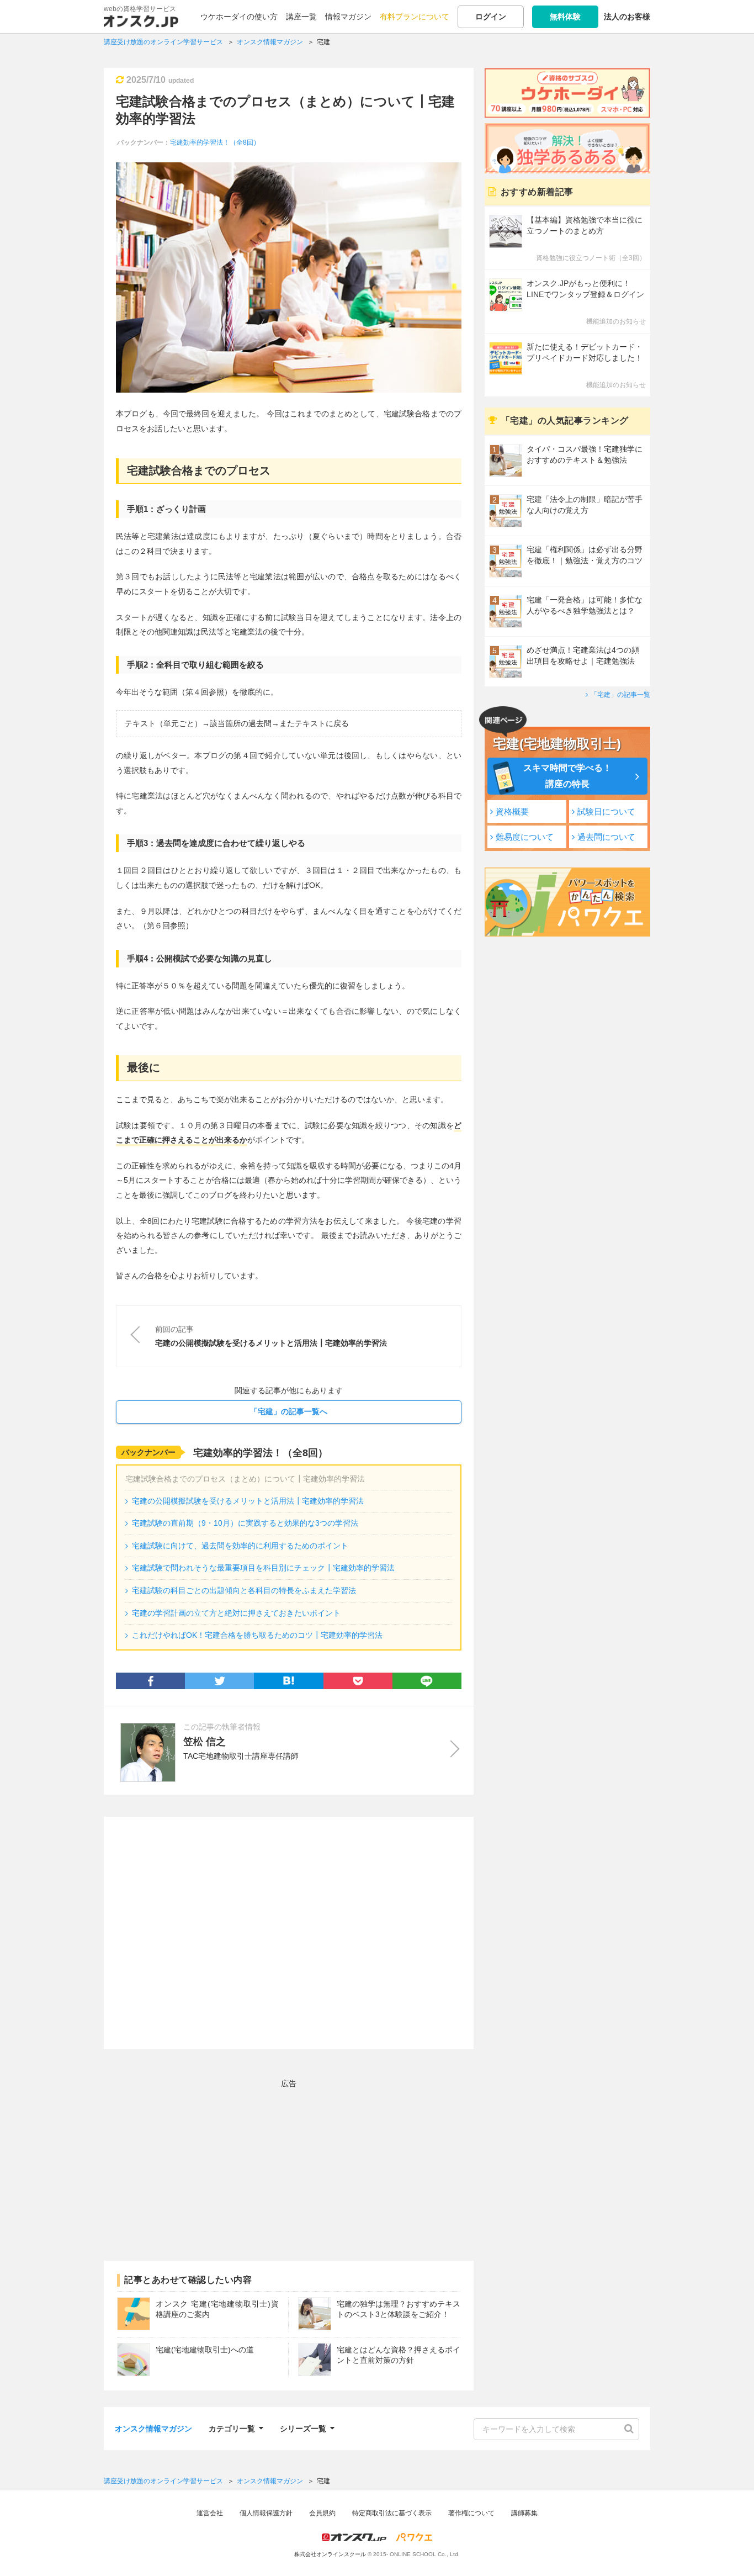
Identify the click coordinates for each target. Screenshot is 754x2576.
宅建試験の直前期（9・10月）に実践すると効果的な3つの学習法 (245, 1523)
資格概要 (512, 811)
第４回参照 (205, 692)
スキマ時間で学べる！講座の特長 (567, 776)
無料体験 (565, 17)
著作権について (471, 2513)
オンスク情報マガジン (153, 2429)
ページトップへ (729, 2551)
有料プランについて (415, 17)
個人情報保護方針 (266, 2513)
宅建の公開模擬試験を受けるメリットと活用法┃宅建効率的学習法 (248, 1501)
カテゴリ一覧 (232, 2427)
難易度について (525, 837)
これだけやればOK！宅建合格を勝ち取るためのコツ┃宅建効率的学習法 (257, 1635)
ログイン (491, 17)
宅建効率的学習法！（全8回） (215, 142)
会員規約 (322, 2513)
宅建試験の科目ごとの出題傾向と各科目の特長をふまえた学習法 (244, 1590)
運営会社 (210, 2513)
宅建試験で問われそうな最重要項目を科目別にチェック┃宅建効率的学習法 (263, 1568)
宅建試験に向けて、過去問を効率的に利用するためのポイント (240, 1546)
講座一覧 (301, 17)
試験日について (606, 811)
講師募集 (524, 2513)
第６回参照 (166, 925)
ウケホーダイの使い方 (239, 17)
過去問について (606, 837)
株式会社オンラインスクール (330, 2554)
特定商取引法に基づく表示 (392, 2513)
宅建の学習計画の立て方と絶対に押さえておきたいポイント (236, 1613)
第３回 (128, 576)
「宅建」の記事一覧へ (289, 1411)
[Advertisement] (289, 1933)
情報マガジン (348, 17)
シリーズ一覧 (303, 2427)
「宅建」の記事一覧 (620, 695)
